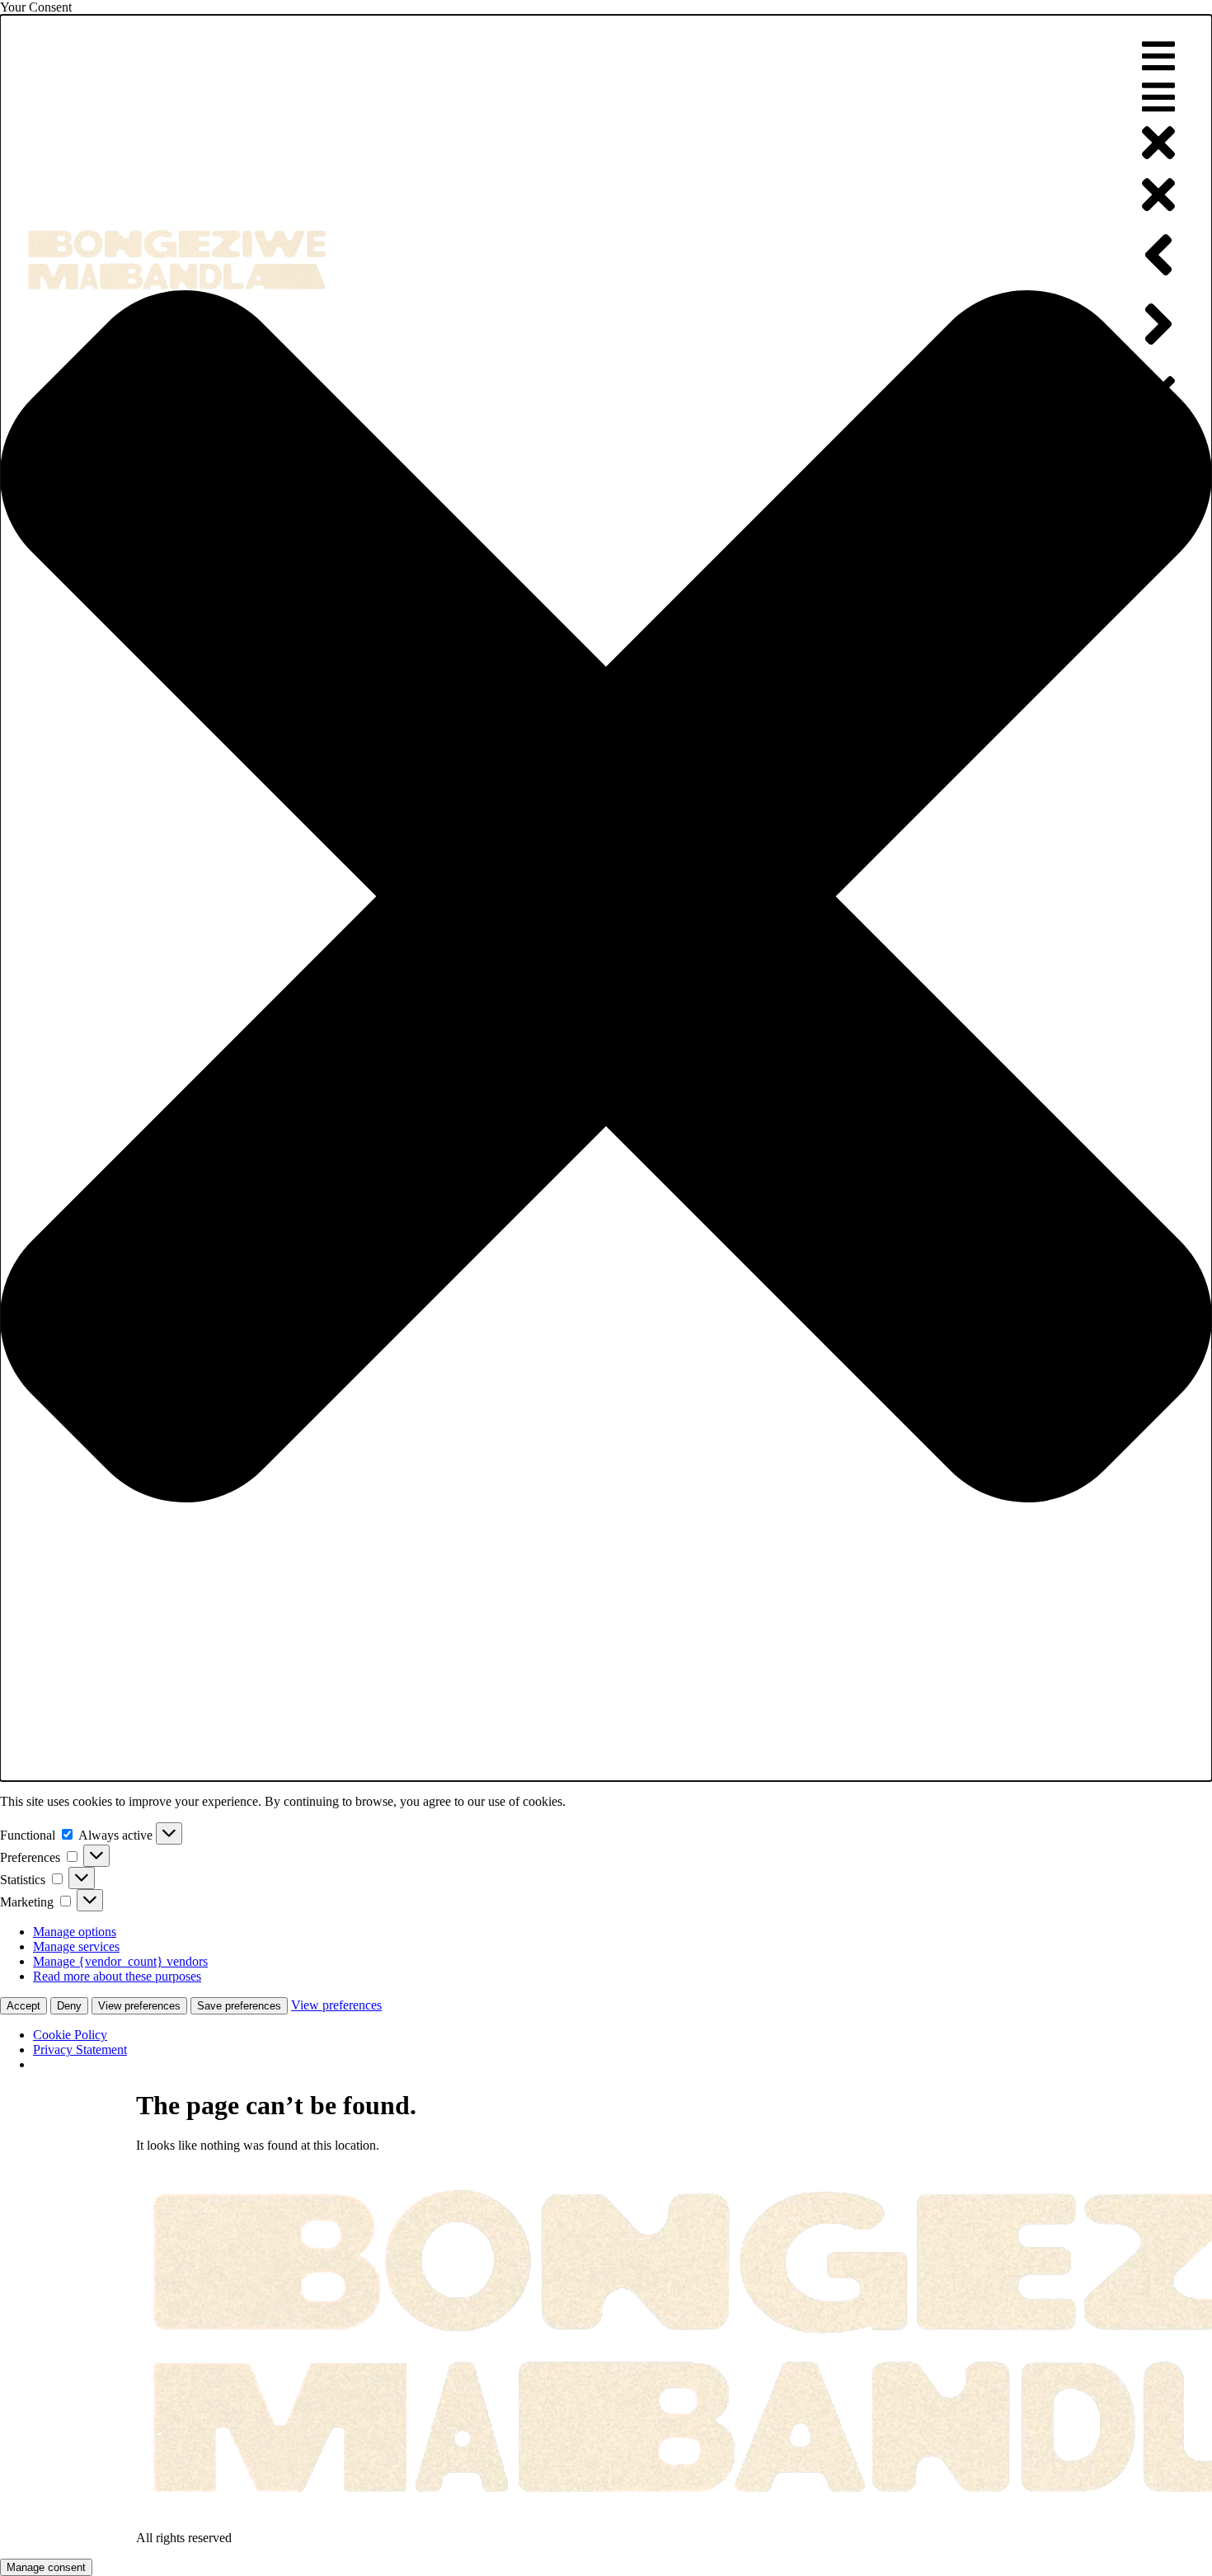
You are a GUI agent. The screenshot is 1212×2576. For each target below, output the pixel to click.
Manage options (75, 1932)
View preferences (139, 2006)
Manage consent (46, 2567)
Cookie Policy (70, 2035)
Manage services (76, 1946)
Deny (69, 2006)
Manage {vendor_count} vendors (120, 1961)
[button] (606, 898)
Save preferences (239, 2006)
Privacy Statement (80, 2050)
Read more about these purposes (117, 1976)
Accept (23, 2006)
